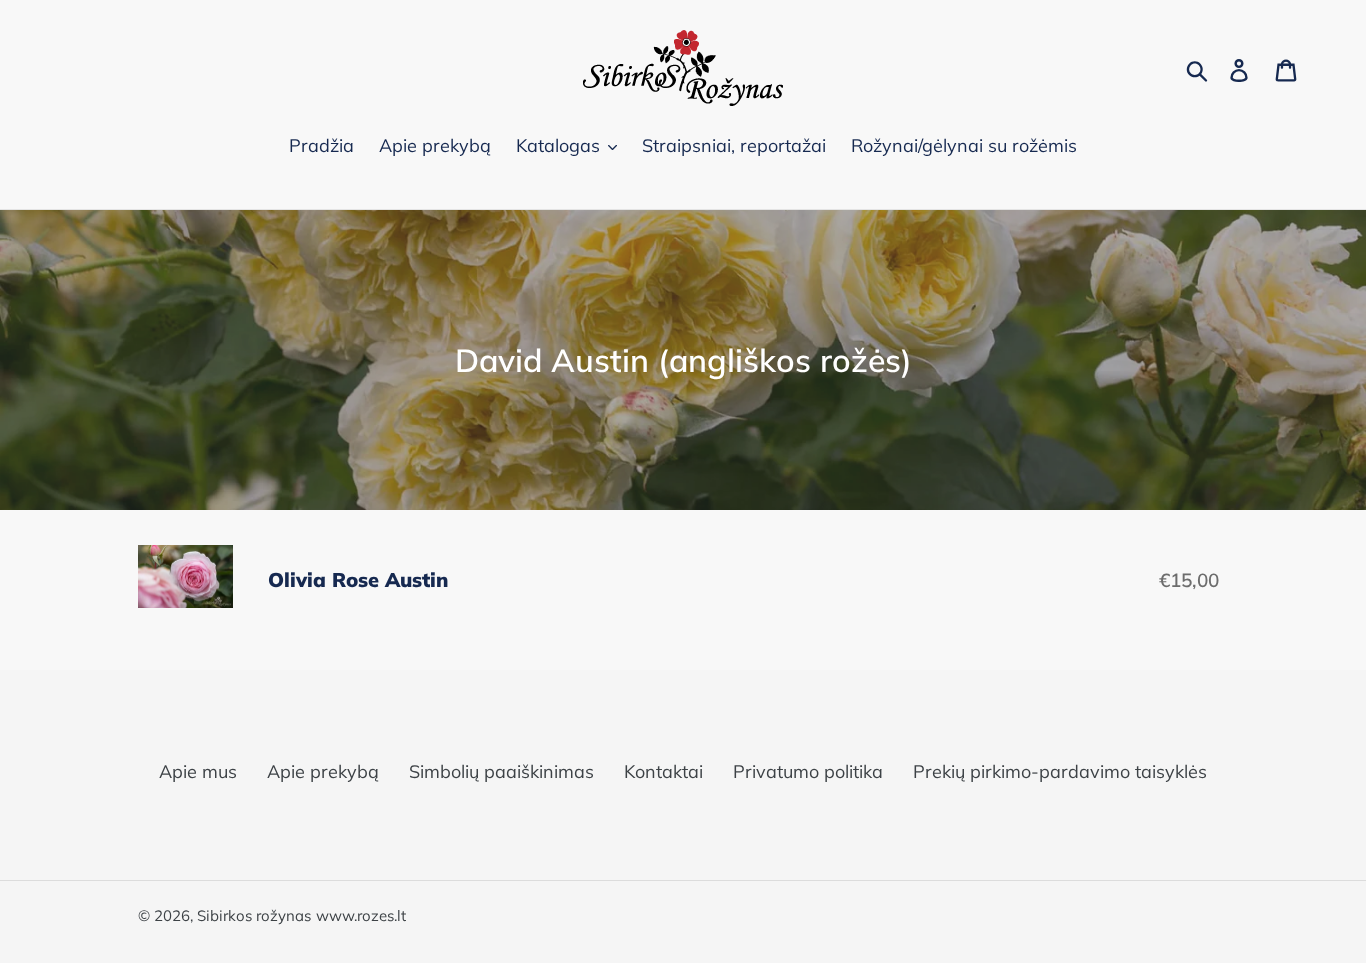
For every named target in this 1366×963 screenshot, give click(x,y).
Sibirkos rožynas (254, 915)
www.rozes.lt (361, 915)
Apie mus (198, 771)
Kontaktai (663, 771)
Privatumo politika (808, 771)
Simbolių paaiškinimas (501, 771)
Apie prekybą (323, 771)
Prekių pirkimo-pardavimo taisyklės (1060, 771)
